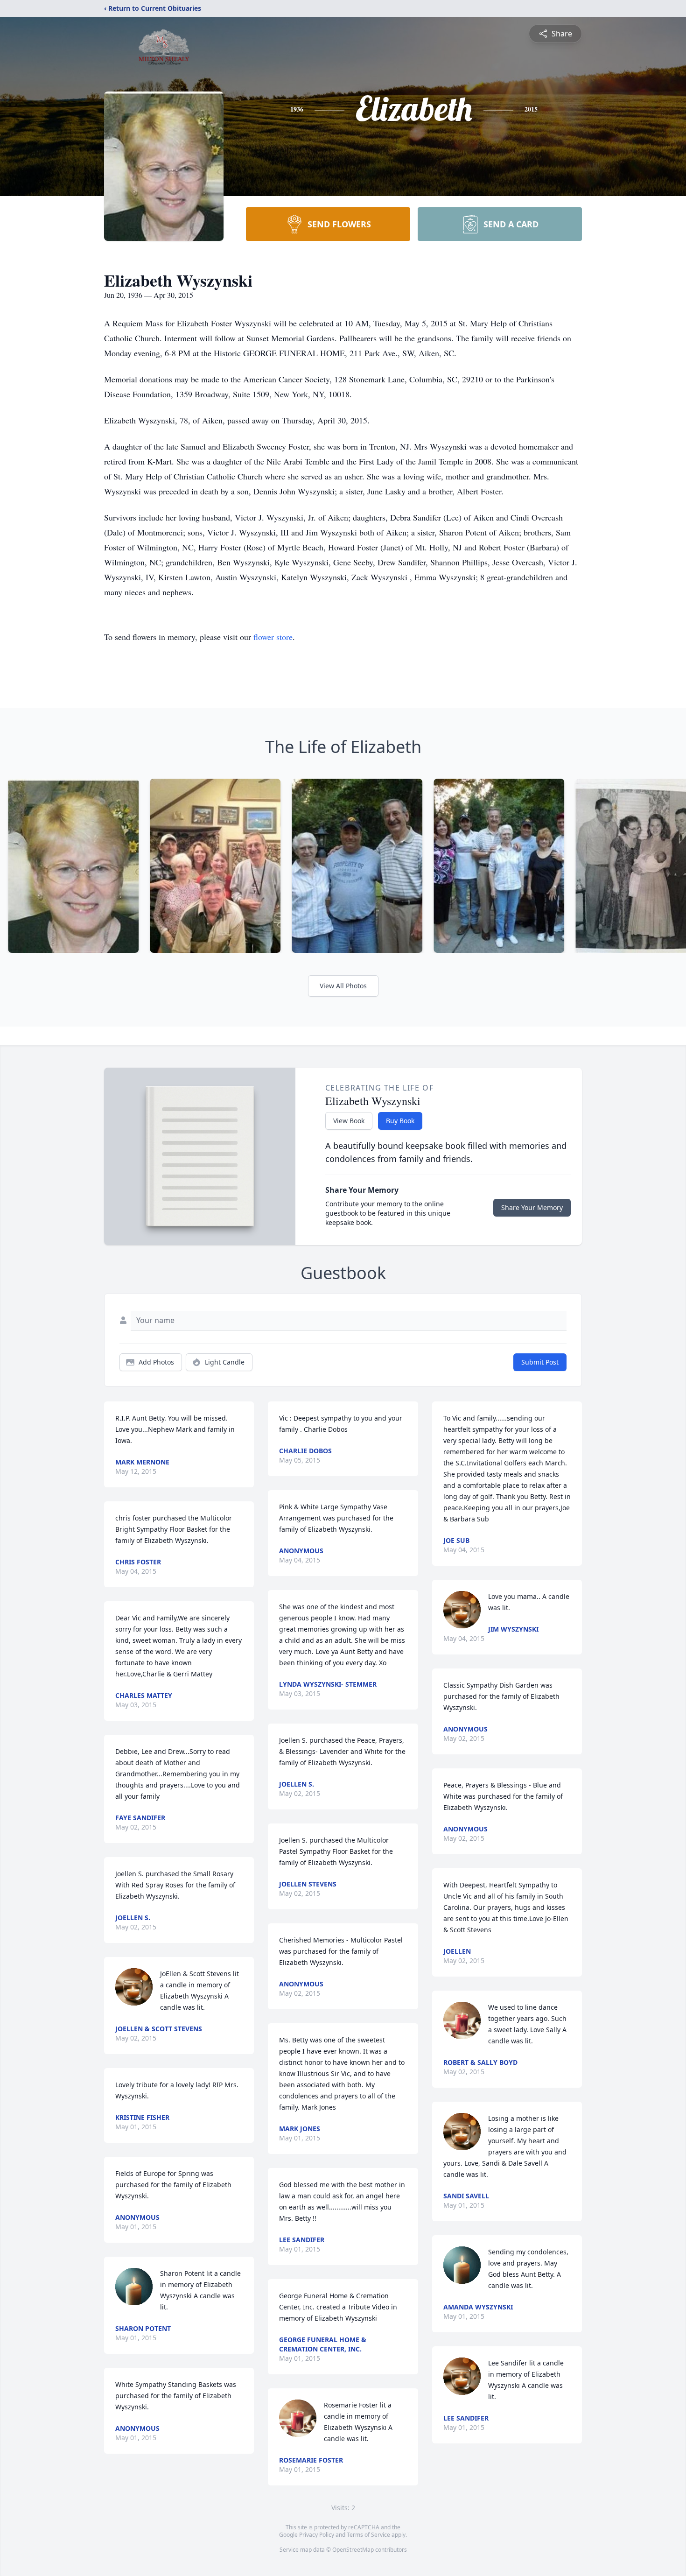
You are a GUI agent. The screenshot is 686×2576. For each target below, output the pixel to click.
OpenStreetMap (353, 2550)
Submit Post (540, 1362)
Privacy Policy (317, 2535)
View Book (349, 1121)
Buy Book (400, 1121)
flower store (273, 637)
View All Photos (343, 986)
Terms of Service (368, 2535)
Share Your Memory (532, 1207)
